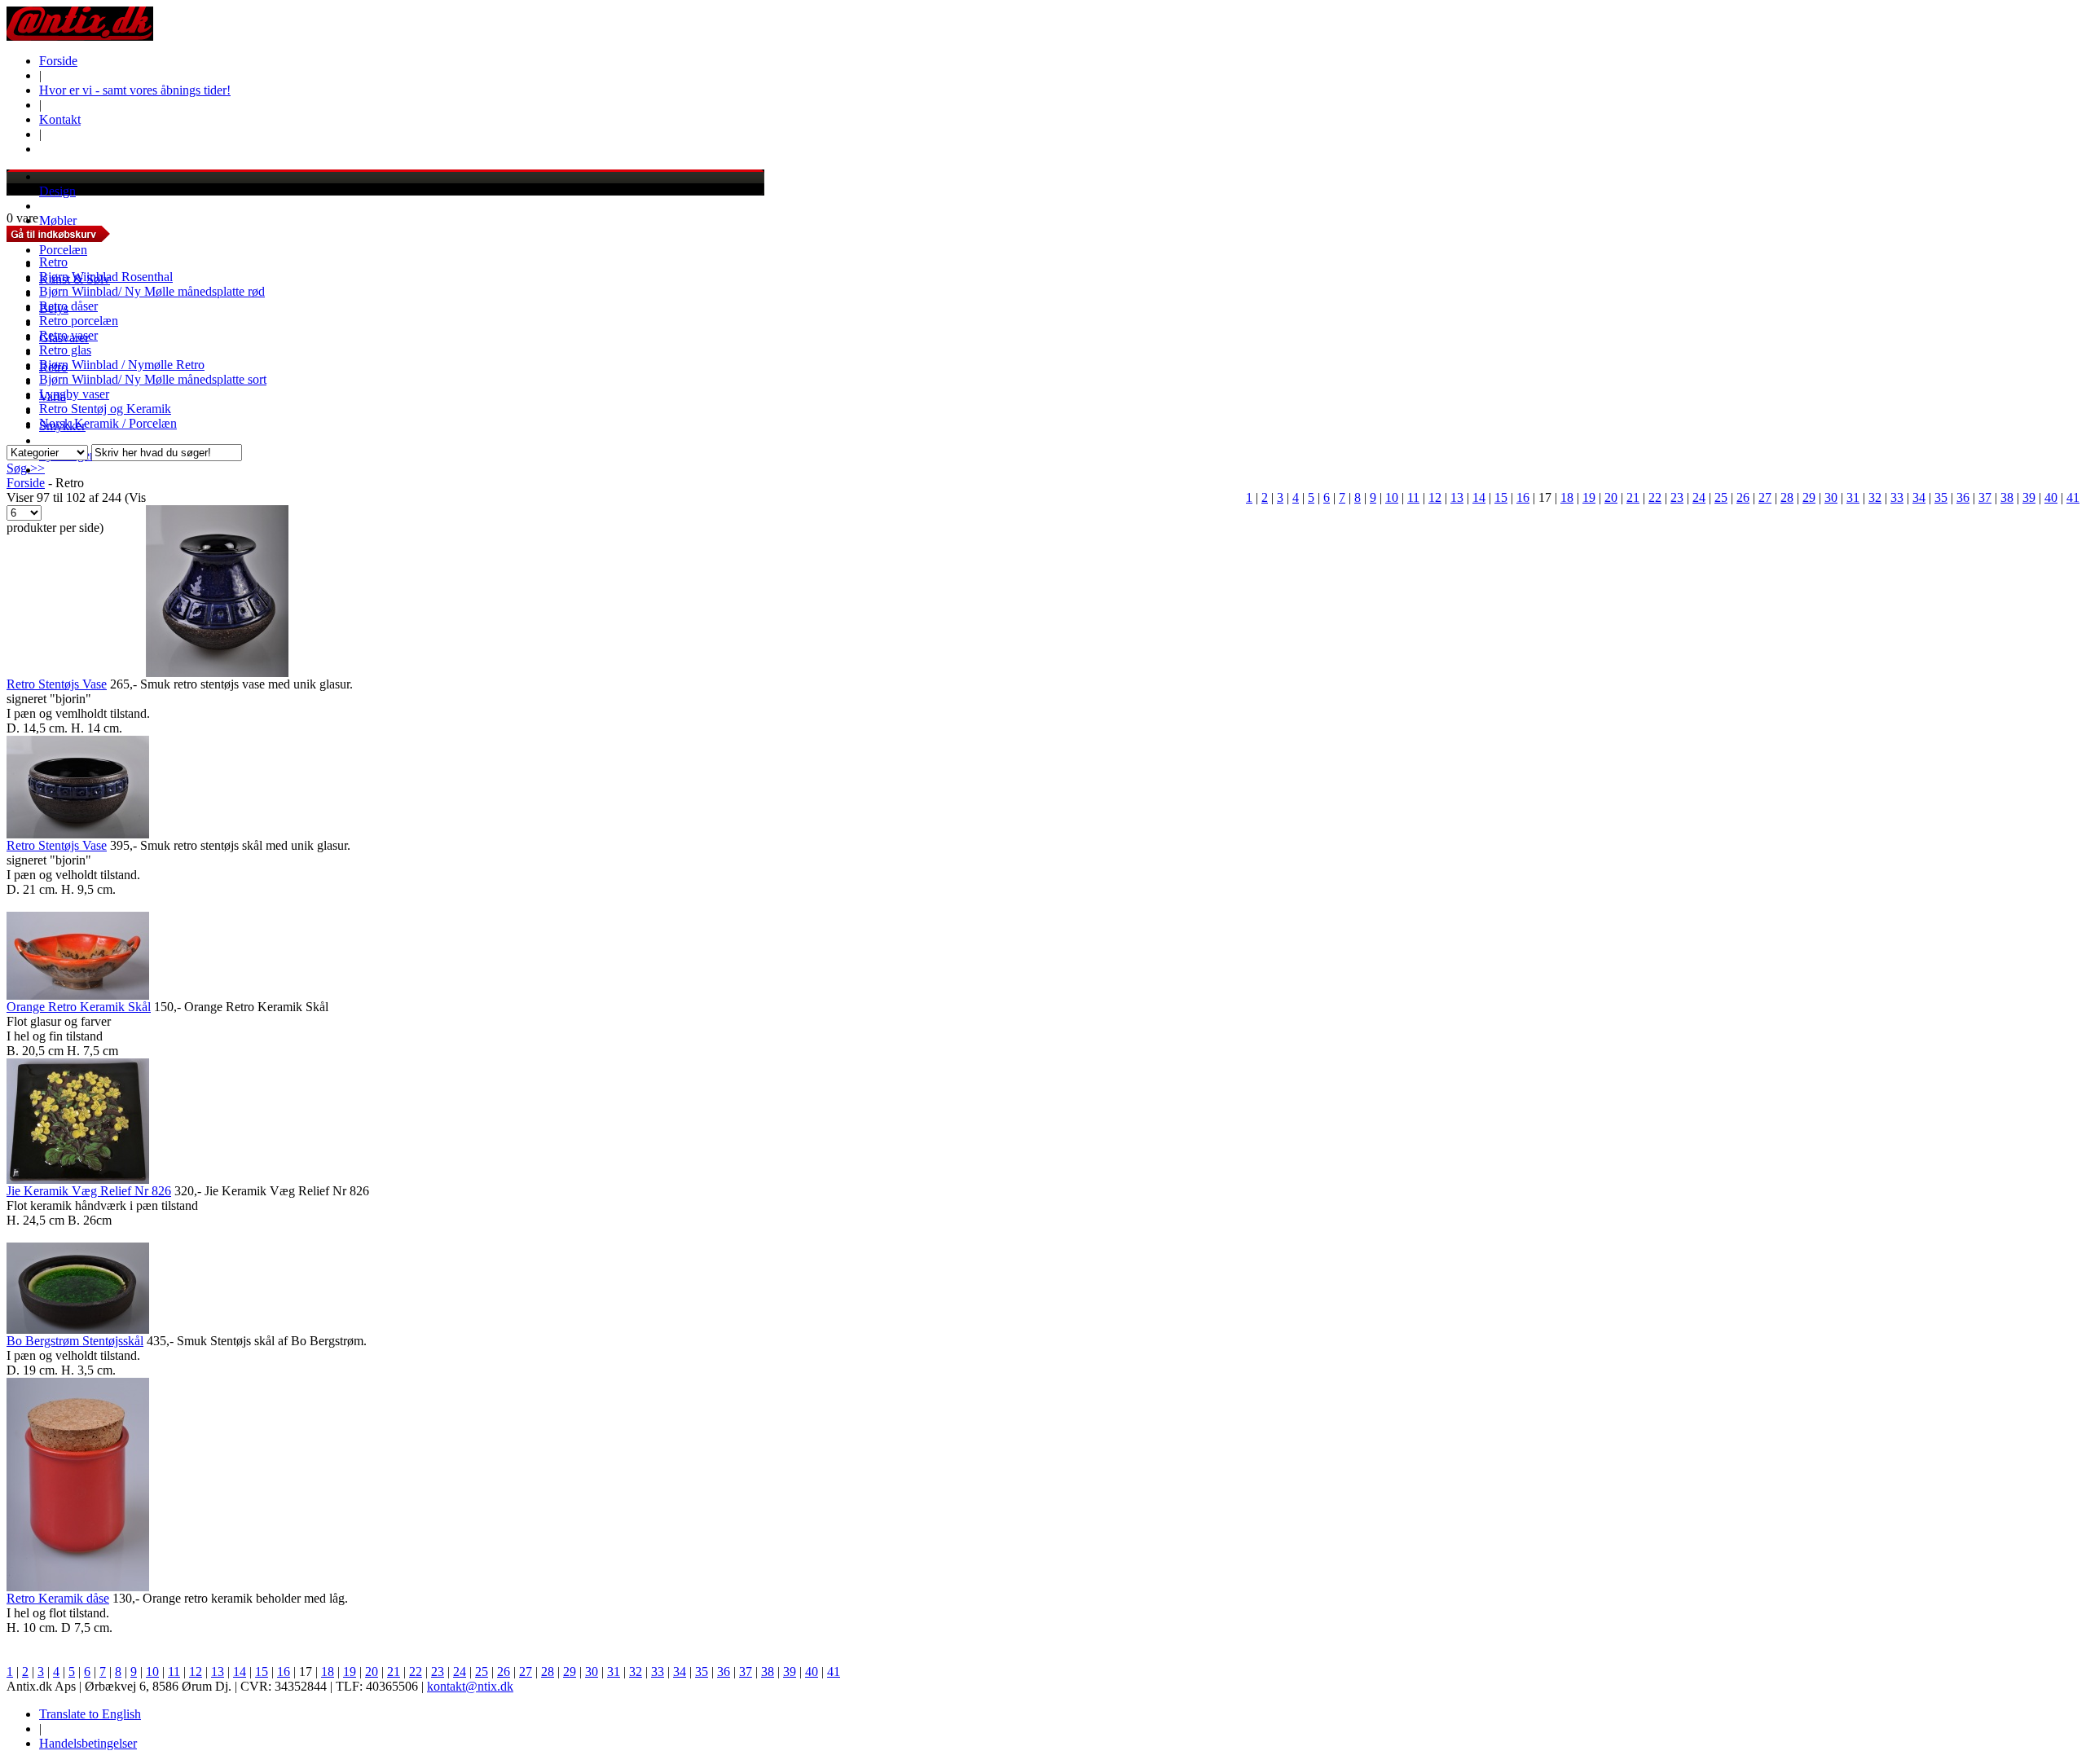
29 (1809, 497)
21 (1633, 497)
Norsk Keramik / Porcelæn (108, 423)
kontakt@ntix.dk (470, 1686)
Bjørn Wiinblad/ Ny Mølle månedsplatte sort (153, 379)
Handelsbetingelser (88, 1743)
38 (2007, 497)
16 (1523, 497)
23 (1677, 497)
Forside (58, 61)
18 (1567, 497)
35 (1941, 497)
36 (1963, 497)
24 (1699, 497)
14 (1479, 497)
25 (1721, 497)
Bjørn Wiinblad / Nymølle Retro (122, 365)
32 (1875, 497)
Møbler (58, 220)
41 (2073, 497)
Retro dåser (68, 306)
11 (1413, 497)
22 (1655, 497)
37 (1985, 497)
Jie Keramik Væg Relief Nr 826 (89, 1191)
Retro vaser (68, 335)
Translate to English (90, 1714)
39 (2029, 497)
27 (1765, 497)
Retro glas (65, 350)
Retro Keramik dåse (58, 1598)
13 (1457, 497)
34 (1919, 497)
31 (1853, 497)
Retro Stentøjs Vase (57, 684)
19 (1589, 497)
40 (2051, 497)
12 (1435, 497)
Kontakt (60, 119)
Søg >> (26, 468)
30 (1831, 497)
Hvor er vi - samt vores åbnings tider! (135, 90)
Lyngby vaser (74, 394)
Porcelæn (63, 250)
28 (1787, 497)
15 (1501, 497)
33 (1897, 497)
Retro (53, 262)
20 (1611, 497)
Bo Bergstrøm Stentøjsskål (75, 1341)
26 (1743, 497)
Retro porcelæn (79, 321)
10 (1392, 497)
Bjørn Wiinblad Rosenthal (106, 277)
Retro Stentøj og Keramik (105, 409)
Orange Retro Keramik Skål (79, 1007)
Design (57, 191)
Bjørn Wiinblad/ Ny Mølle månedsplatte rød (152, 291)
